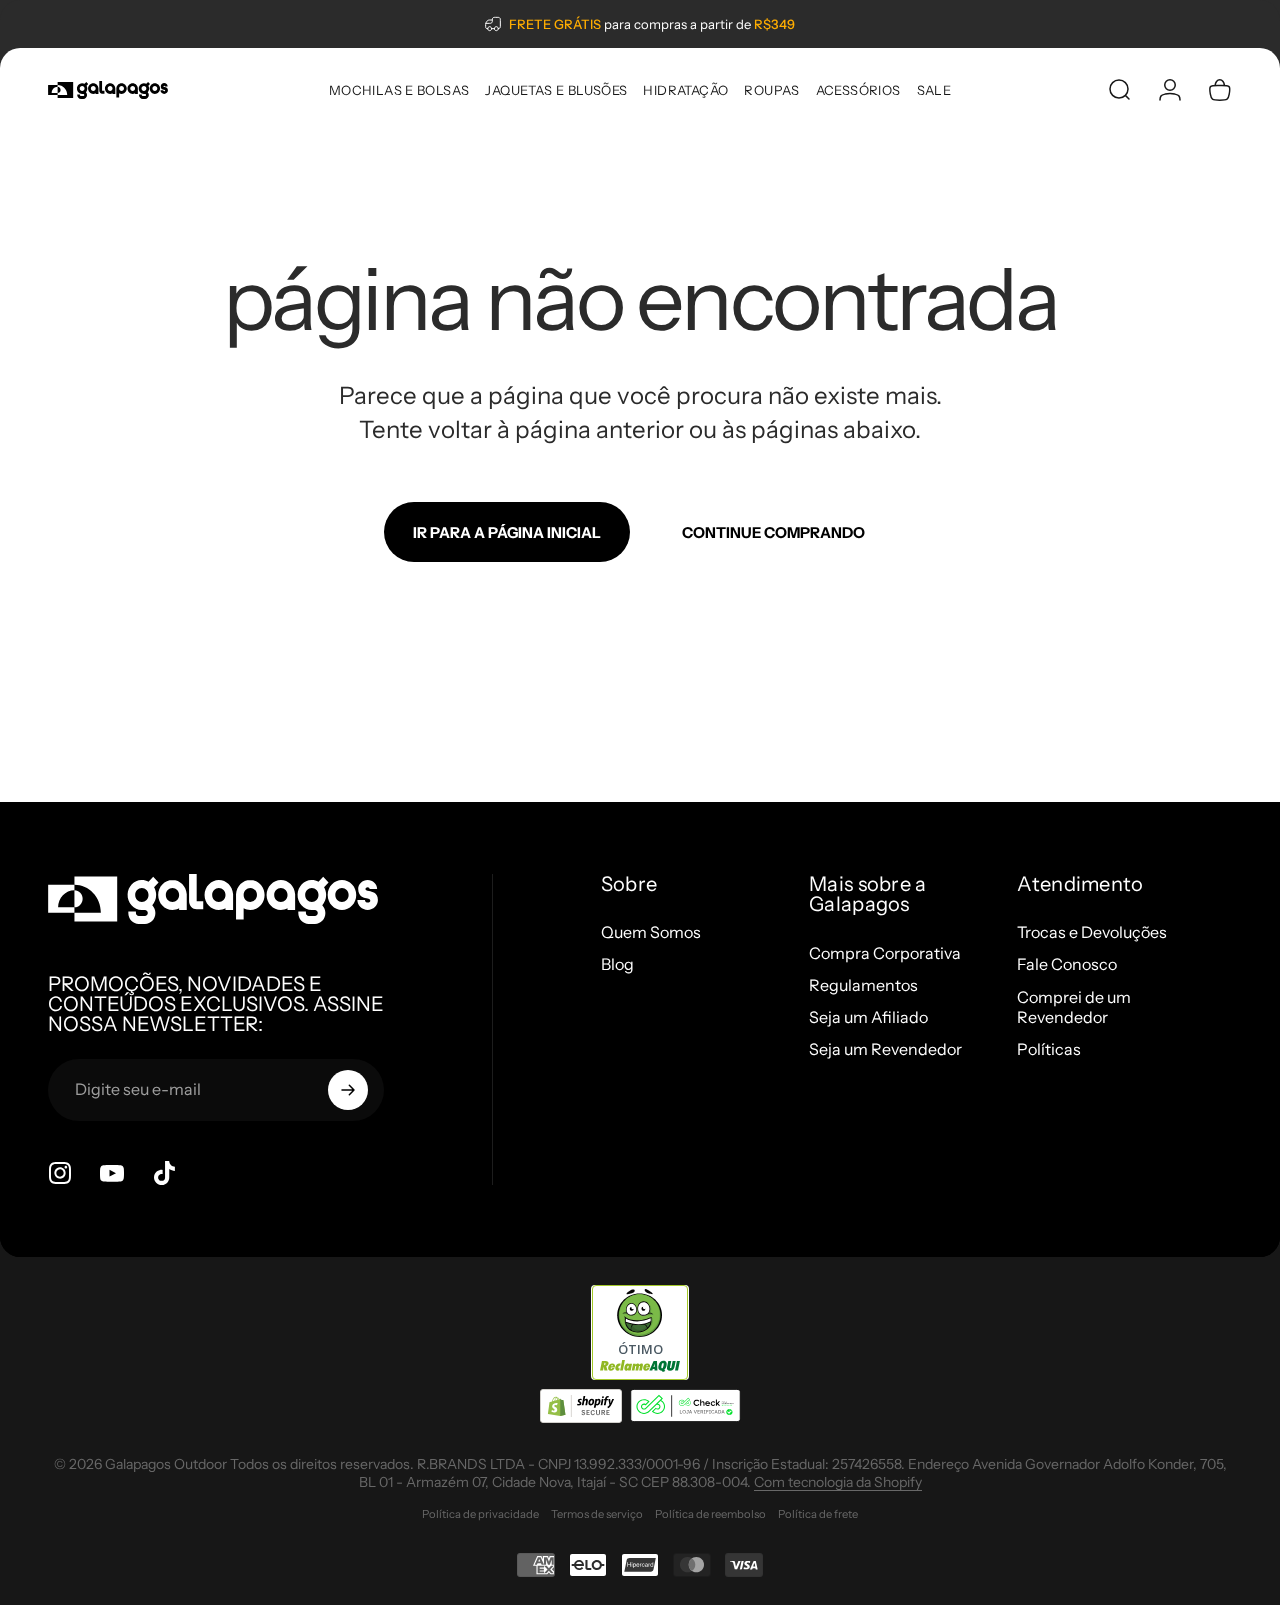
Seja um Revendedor (885, 1049)
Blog (617, 964)
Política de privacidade (480, 1514)
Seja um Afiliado (868, 1017)
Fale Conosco (1067, 964)
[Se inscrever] (348, 1090)
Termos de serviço (597, 1514)
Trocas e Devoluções (1092, 932)
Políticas (1049, 1049)
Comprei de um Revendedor (1074, 1007)
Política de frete (818, 1514)
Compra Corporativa (885, 953)
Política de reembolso (710, 1514)
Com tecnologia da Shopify (838, 1482)
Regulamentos (863, 985)
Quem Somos (651, 932)
